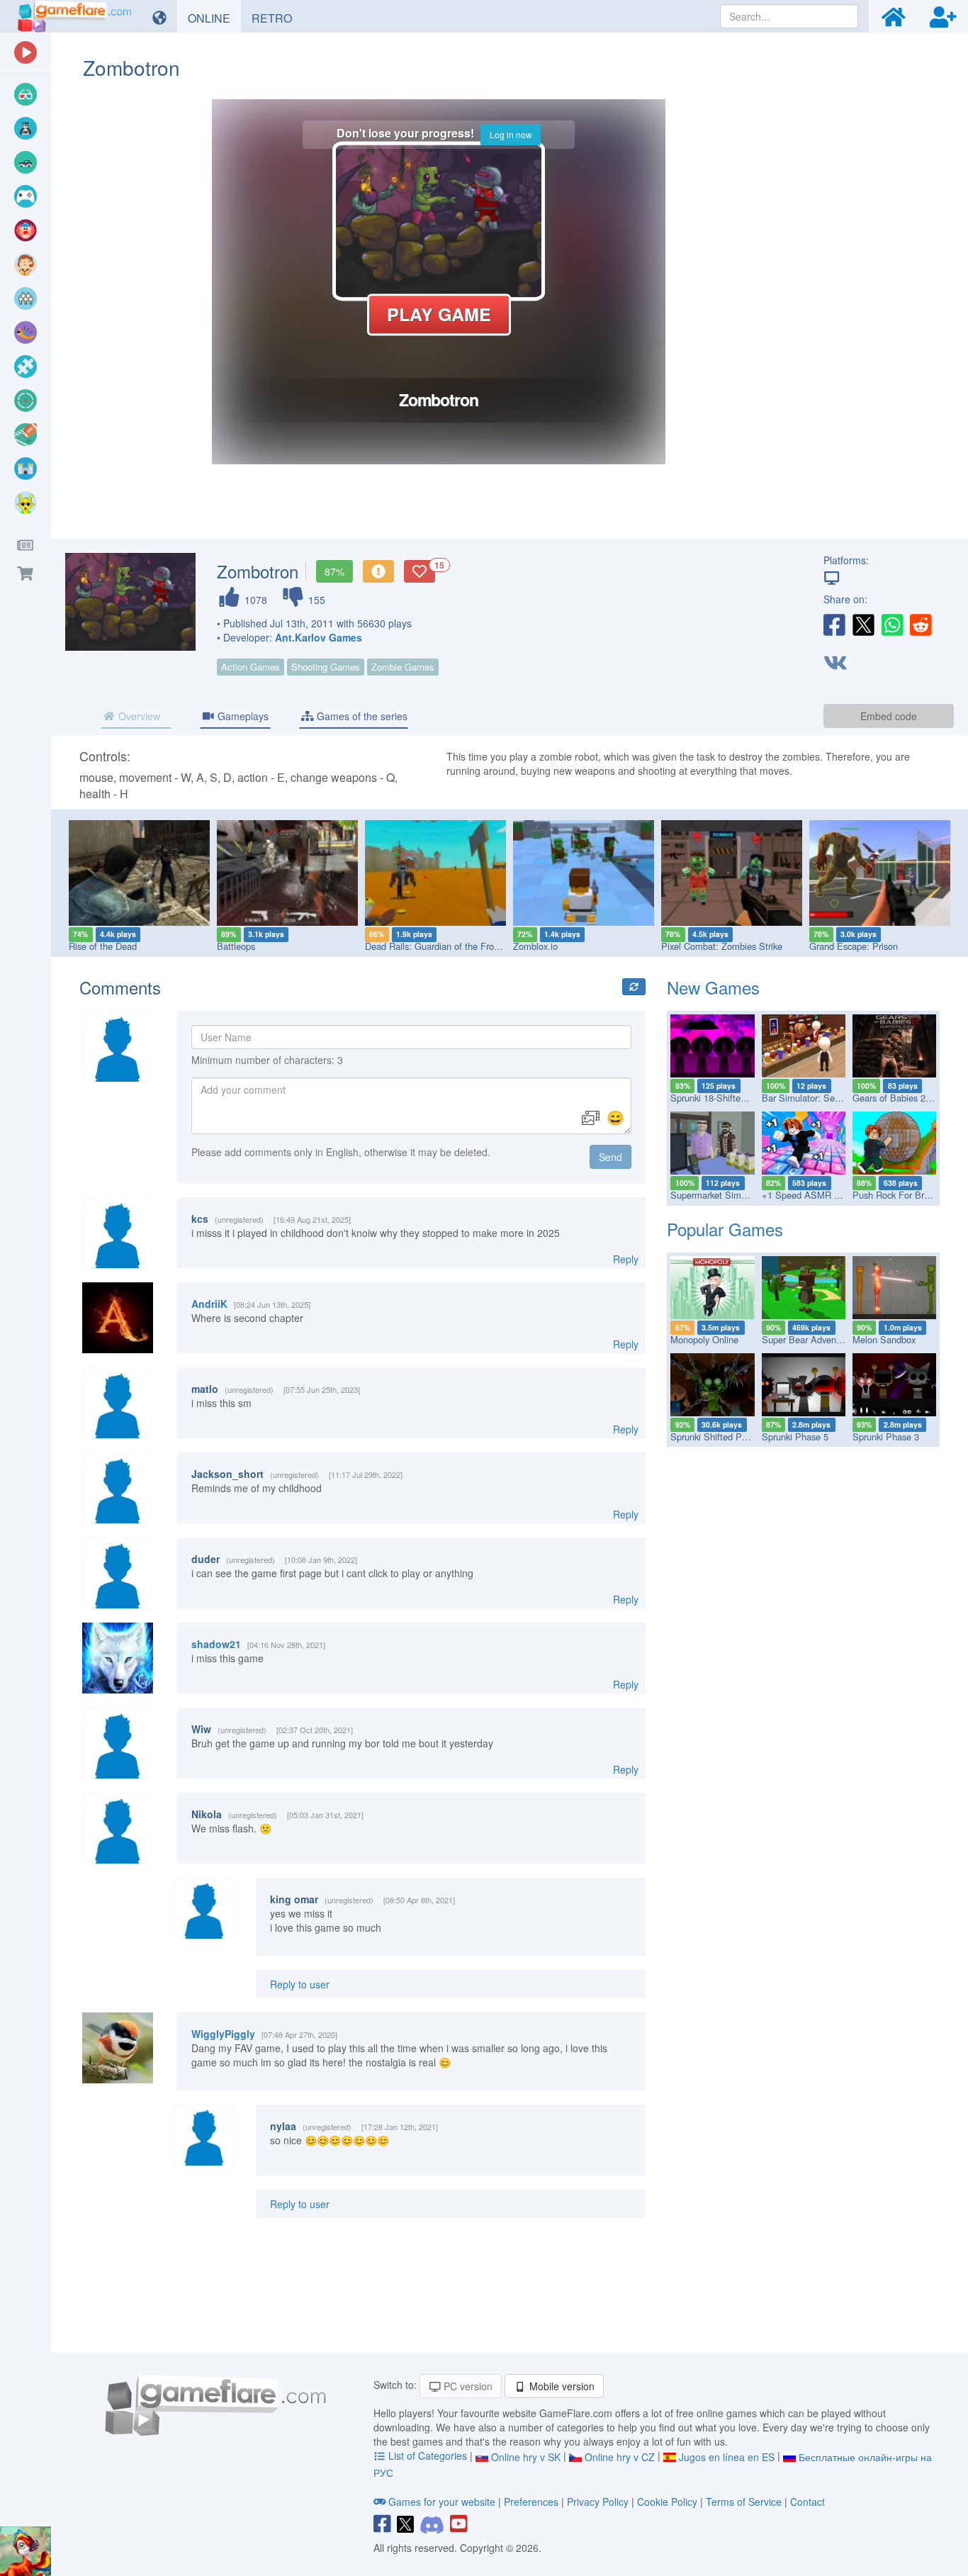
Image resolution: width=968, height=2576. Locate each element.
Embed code (889, 716)
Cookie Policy (667, 2502)
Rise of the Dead (103, 946)
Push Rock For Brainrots (902, 1195)
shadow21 (216, 1644)
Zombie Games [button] (403, 667)
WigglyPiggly (223, 2034)
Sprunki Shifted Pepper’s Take (732, 1437)
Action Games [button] (251, 667)
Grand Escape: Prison (854, 946)
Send (610, 1157)
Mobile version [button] (561, 2386)
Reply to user (300, 1984)
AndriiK (209, 1304)
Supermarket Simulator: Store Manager (750, 1195)
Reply (626, 1259)
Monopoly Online (704, 1339)
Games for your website (442, 2502)
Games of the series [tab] (361, 716)
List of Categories (428, 2455)
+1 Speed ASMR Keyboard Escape (833, 1195)
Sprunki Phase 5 (795, 1437)
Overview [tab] (138, 716)
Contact (807, 2502)
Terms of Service (744, 2502)
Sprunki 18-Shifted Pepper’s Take (738, 1098)
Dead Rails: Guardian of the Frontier (438, 946)
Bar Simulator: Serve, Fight (817, 1098)
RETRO (277, 18)
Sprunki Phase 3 (886, 1437)
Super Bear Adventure (807, 1339)
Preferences (533, 2502)
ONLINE (214, 18)
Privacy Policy (598, 2502)
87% (334, 571)
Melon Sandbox (884, 1339)
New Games (713, 987)
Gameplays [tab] (242, 716)
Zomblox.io (535, 946)
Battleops (236, 946)
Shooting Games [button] (326, 667)
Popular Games (725, 1229)
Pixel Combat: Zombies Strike (722, 946)
